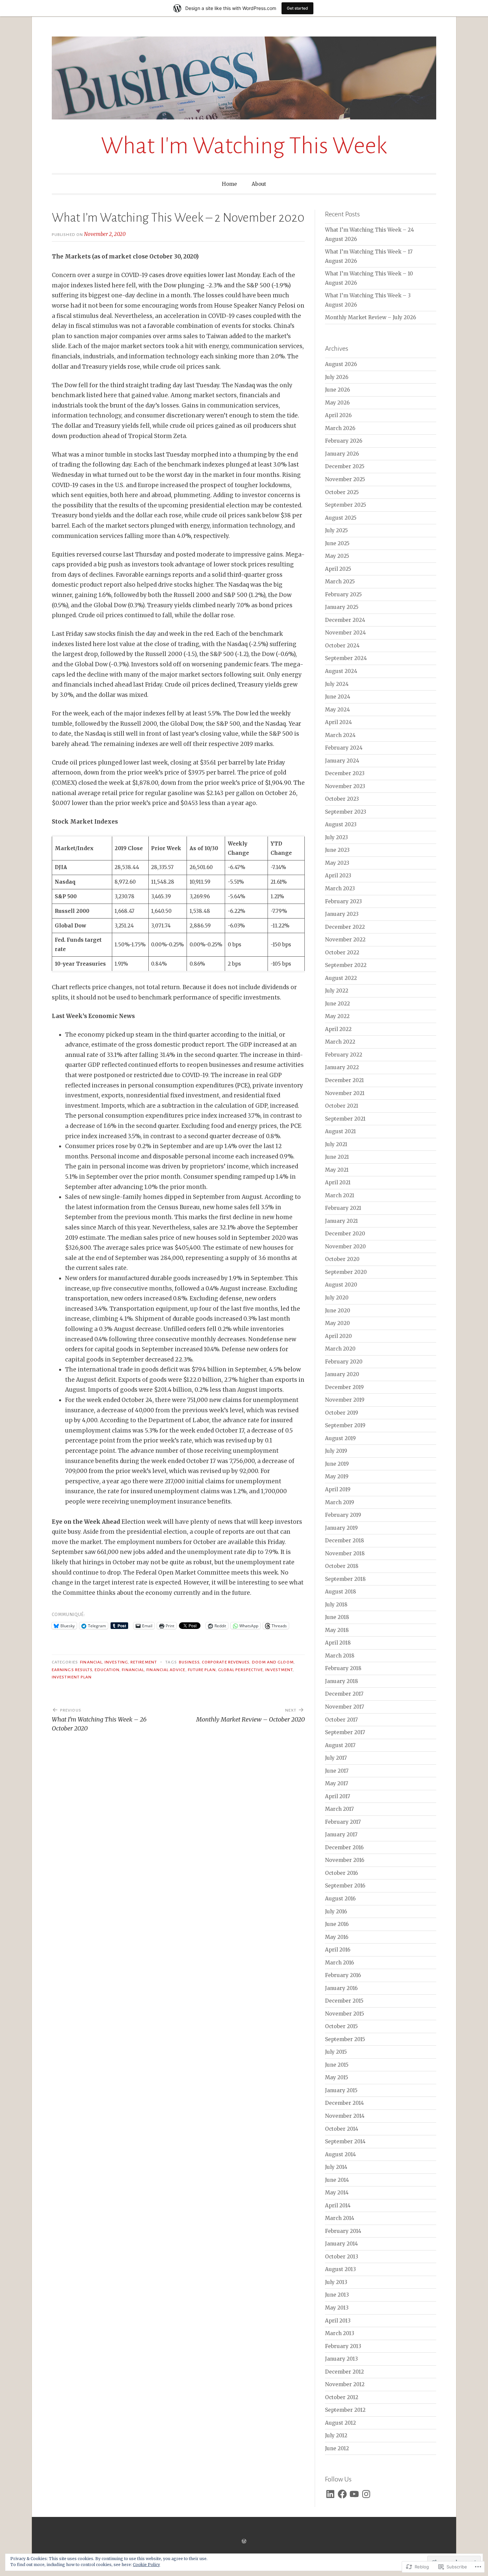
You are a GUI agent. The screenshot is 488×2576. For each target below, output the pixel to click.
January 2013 (341, 2359)
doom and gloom (273, 1662)
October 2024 (342, 646)
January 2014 (341, 2244)
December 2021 (344, 1080)
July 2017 (336, 1758)
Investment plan (72, 1677)
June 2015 (337, 2065)
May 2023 (337, 863)
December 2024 (345, 620)
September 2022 (346, 965)
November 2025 (345, 479)
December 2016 (344, 1847)
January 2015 (341, 2090)
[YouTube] (354, 2494)
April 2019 (338, 1489)
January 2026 (342, 454)
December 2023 (345, 773)
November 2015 (345, 2014)
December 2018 (345, 1541)
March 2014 (340, 2218)
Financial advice (166, 1670)
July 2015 (336, 2052)
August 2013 (340, 2269)
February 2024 (344, 748)
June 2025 (337, 543)
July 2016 (336, 1912)
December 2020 (345, 1234)
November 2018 (345, 1553)
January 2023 (342, 914)
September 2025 (346, 505)
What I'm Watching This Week (244, 146)
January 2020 (342, 1374)
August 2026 (341, 364)
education (107, 1670)
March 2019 (340, 1502)
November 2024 (345, 633)
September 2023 (346, 812)
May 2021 (337, 1170)
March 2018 (340, 1656)
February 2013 (343, 2346)
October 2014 (342, 2129)
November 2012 (345, 2384)
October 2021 (342, 1106)
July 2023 (336, 837)
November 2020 (345, 1247)
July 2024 (337, 684)
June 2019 (337, 1464)
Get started (297, 8)
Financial (91, 1662)
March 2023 (340, 888)
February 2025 (343, 594)
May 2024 (337, 710)
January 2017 (341, 1835)
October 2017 (341, 1720)
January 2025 (342, 607)
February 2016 (343, 1975)
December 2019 (344, 1387)
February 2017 (343, 1822)
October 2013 (342, 2257)
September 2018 (345, 1579)
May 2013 (337, 2308)
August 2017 (340, 1745)
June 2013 (337, 2295)
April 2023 (338, 876)
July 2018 (336, 1605)
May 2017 (337, 1783)
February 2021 (343, 1208)
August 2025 (341, 518)
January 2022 (342, 1067)
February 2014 (343, 2231)
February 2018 (343, 1668)
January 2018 (342, 1681)
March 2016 (339, 1963)
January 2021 (341, 1221)
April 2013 (338, 2321)
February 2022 (344, 1055)
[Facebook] (342, 2494)
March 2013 (340, 2333)
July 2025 (336, 530)
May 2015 (337, 2077)
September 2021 (345, 1119)
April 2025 (338, 569)
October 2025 (342, 492)
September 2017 (345, 1732)
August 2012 (340, 2423)
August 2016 (340, 1899)
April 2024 (338, 722)
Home (229, 184)
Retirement (144, 1662)
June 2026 (337, 390)
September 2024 (346, 658)
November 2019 (345, 1400)
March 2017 (339, 1809)
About (259, 184)
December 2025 (345, 466)
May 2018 (337, 1630)
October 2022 (342, 953)
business (189, 1662)
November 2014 (345, 2116)
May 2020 (337, 1323)
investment (279, 1670)
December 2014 (344, 2103)
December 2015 (344, 2001)
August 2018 (341, 1592)
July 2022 (337, 991)
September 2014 (345, 2141)
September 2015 (345, 2039)
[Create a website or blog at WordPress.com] (244, 2541)
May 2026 (337, 403)
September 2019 (345, 1425)
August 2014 (340, 2154)
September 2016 (345, 1886)
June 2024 (338, 697)
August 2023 (341, 824)
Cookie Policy (146, 2565)
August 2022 (341, 978)
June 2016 (337, 1924)
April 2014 (338, 2206)
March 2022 (340, 1042)
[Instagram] (366, 2494)
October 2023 (342, 799)
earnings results (72, 1670)
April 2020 (338, 1336)
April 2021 (338, 1182)
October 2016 (341, 1873)
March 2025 (340, 582)
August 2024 (341, 671)
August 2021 (340, 1131)
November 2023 (345, 786)
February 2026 (344, 441)
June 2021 (337, 1157)
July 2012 (336, 2435)
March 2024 (340, 735)
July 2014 (336, 2167)
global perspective (241, 1670)
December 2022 (345, 927)
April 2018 (338, 1643)
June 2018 (337, 1617)
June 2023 (337, 850)
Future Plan (202, 1670)
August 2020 (341, 1285)
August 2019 (340, 1438)
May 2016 (337, 1937)
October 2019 (342, 1413)
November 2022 (345, 940)
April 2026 (338, 415)
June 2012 (337, 2448)
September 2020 (346, 1272)
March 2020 (340, 1349)
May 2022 (337, 1016)
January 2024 (342, 761)
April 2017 (338, 1796)
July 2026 (337, 377)
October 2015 (341, 2026)
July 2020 (337, 1298)
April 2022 (338, 1029)
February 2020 (344, 1362)
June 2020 (338, 1311)
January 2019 (341, 1528)
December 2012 (344, 2372)
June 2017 (337, 1771)
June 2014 (337, 2180)
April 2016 (338, 1950)
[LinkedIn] (330, 2494)
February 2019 (343, 1515)
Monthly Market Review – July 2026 (370, 317)
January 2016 (341, 1988)
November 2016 (345, 1860)
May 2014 (337, 2193)
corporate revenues (226, 1662)
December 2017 (344, 1694)
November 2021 (345, 1093)
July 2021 (336, 1144)
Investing (116, 1662)
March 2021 (340, 1195)
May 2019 (337, 1476)
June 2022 (337, 1004)
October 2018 (342, 1566)
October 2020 (342, 1259)
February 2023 (343, 901)
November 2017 (345, 1707)
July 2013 (336, 2282)
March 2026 (340, 428)
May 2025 (337, 556)
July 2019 (336, 1451)
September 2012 (345, 2410)
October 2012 (342, 2397)
